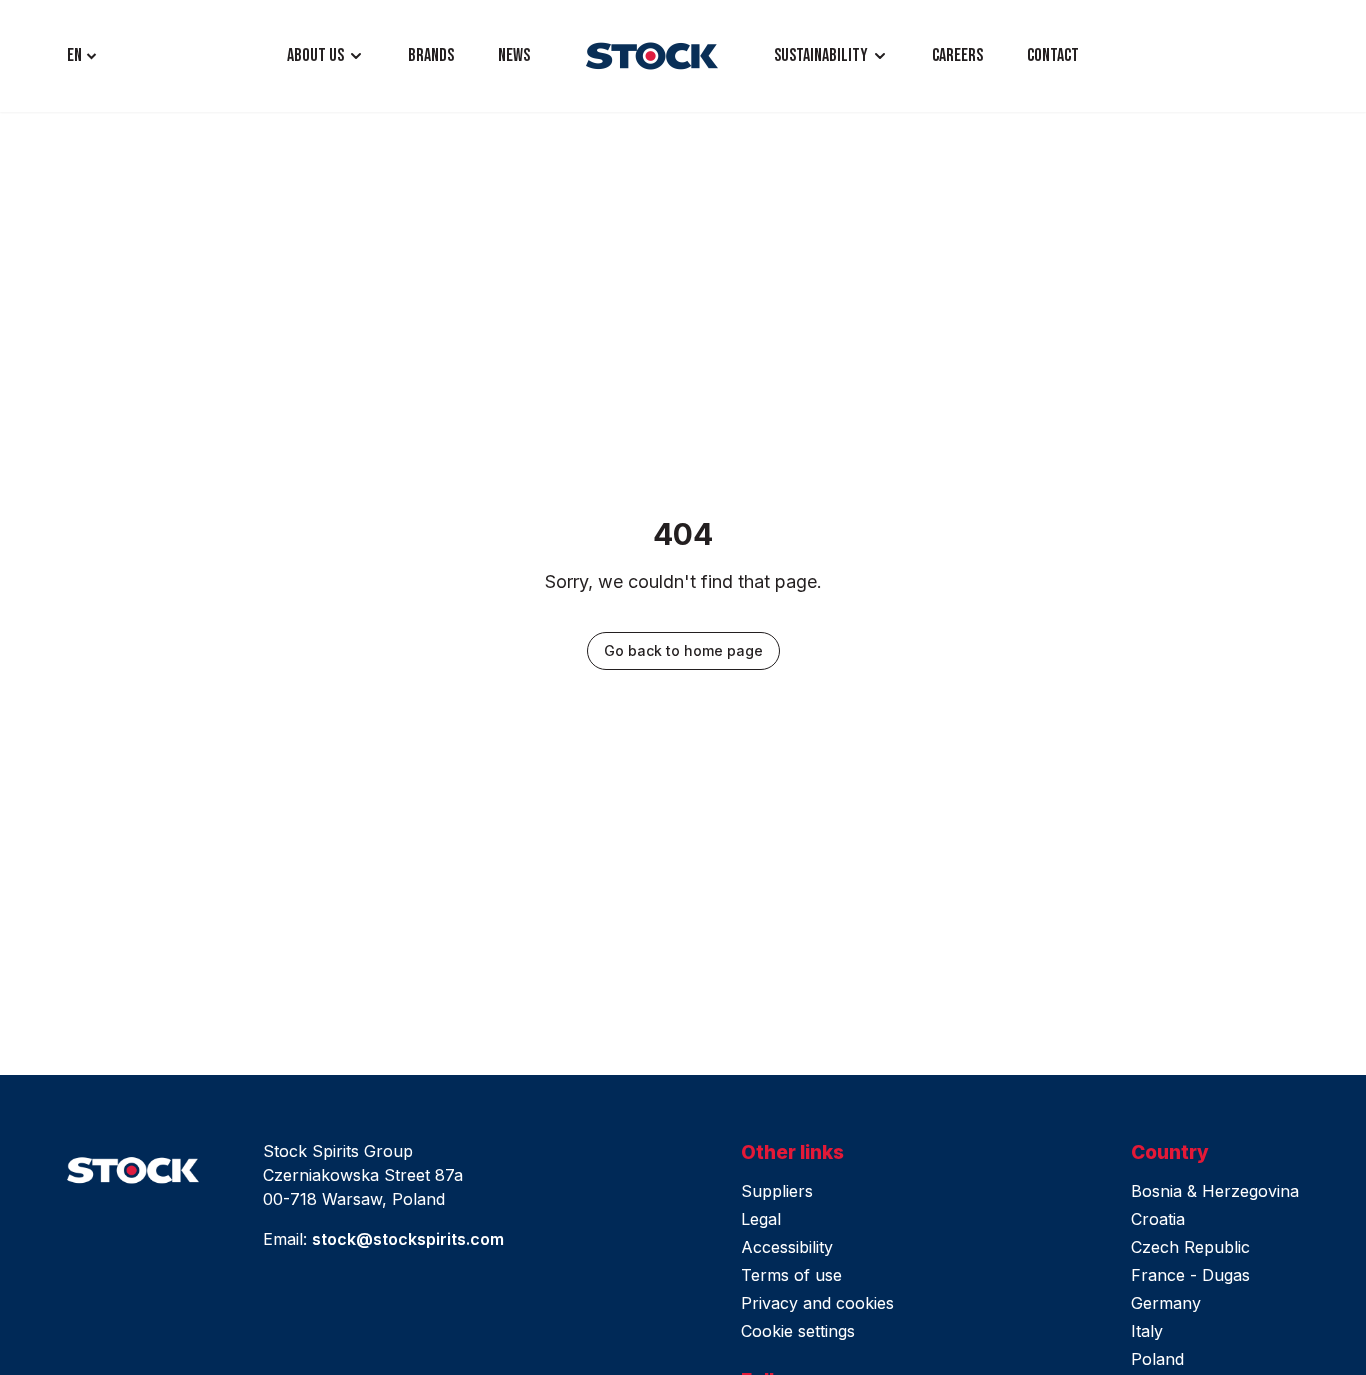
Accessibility (787, 1247)
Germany (1166, 1303)
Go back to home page (683, 650)
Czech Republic (1190, 1247)
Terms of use (791, 1275)
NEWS (514, 55)
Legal (761, 1219)
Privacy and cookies (817, 1303)
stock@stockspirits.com (408, 1239)
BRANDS (431, 55)
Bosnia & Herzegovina (1215, 1191)
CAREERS (957, 55)
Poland (1157, 1359)
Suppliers (777, 1191)
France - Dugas (1190, 1275)
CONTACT (1053, 55)
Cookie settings (798, 1331)
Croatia (1158, 1219)
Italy (1147, 1331)
